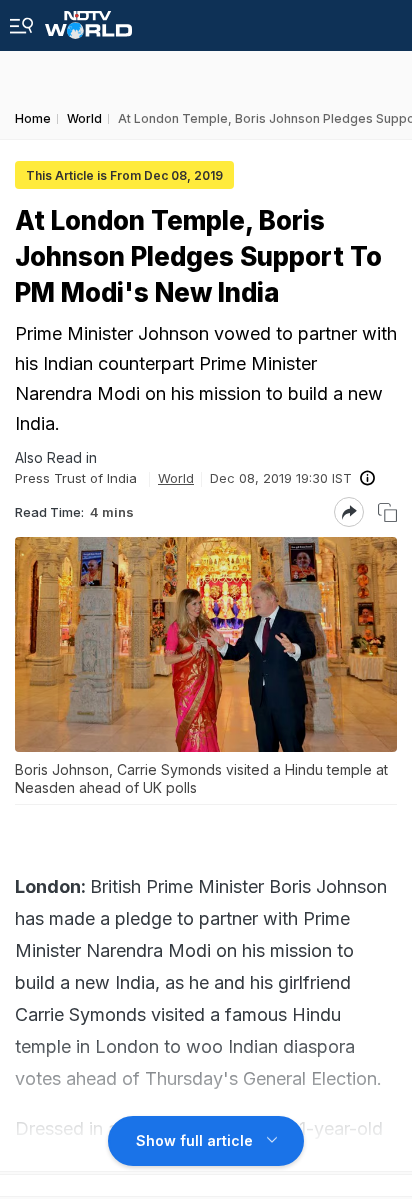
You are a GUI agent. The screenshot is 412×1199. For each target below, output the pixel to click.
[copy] (387, 512)
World (176, 478)
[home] (88, 19)
